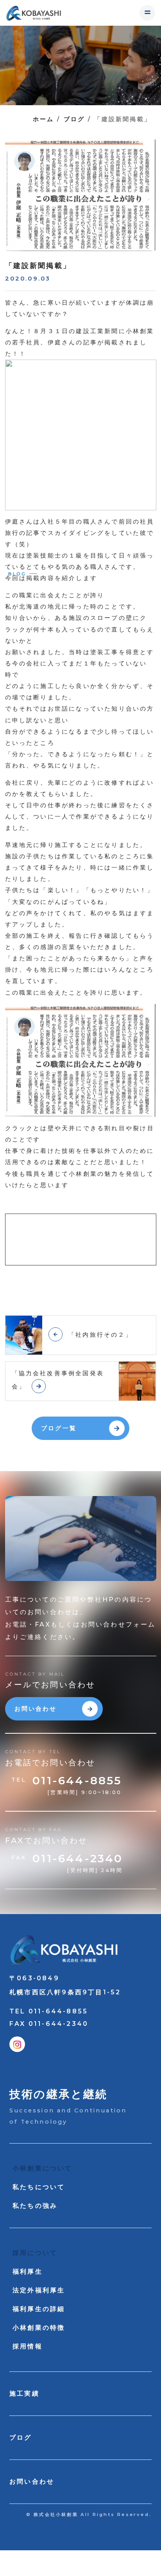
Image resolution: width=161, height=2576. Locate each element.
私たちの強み (35, 2206)
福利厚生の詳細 (39, 2309)
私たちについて (39, 2187)
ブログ (74, 119)
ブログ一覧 (59, 1428)
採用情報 (28, 2346)
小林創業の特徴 (39, 2328)
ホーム (44, 119)
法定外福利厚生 (39, 2290)
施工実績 (24, 2393)
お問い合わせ (36, 1709)
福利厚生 (28, 2272)
